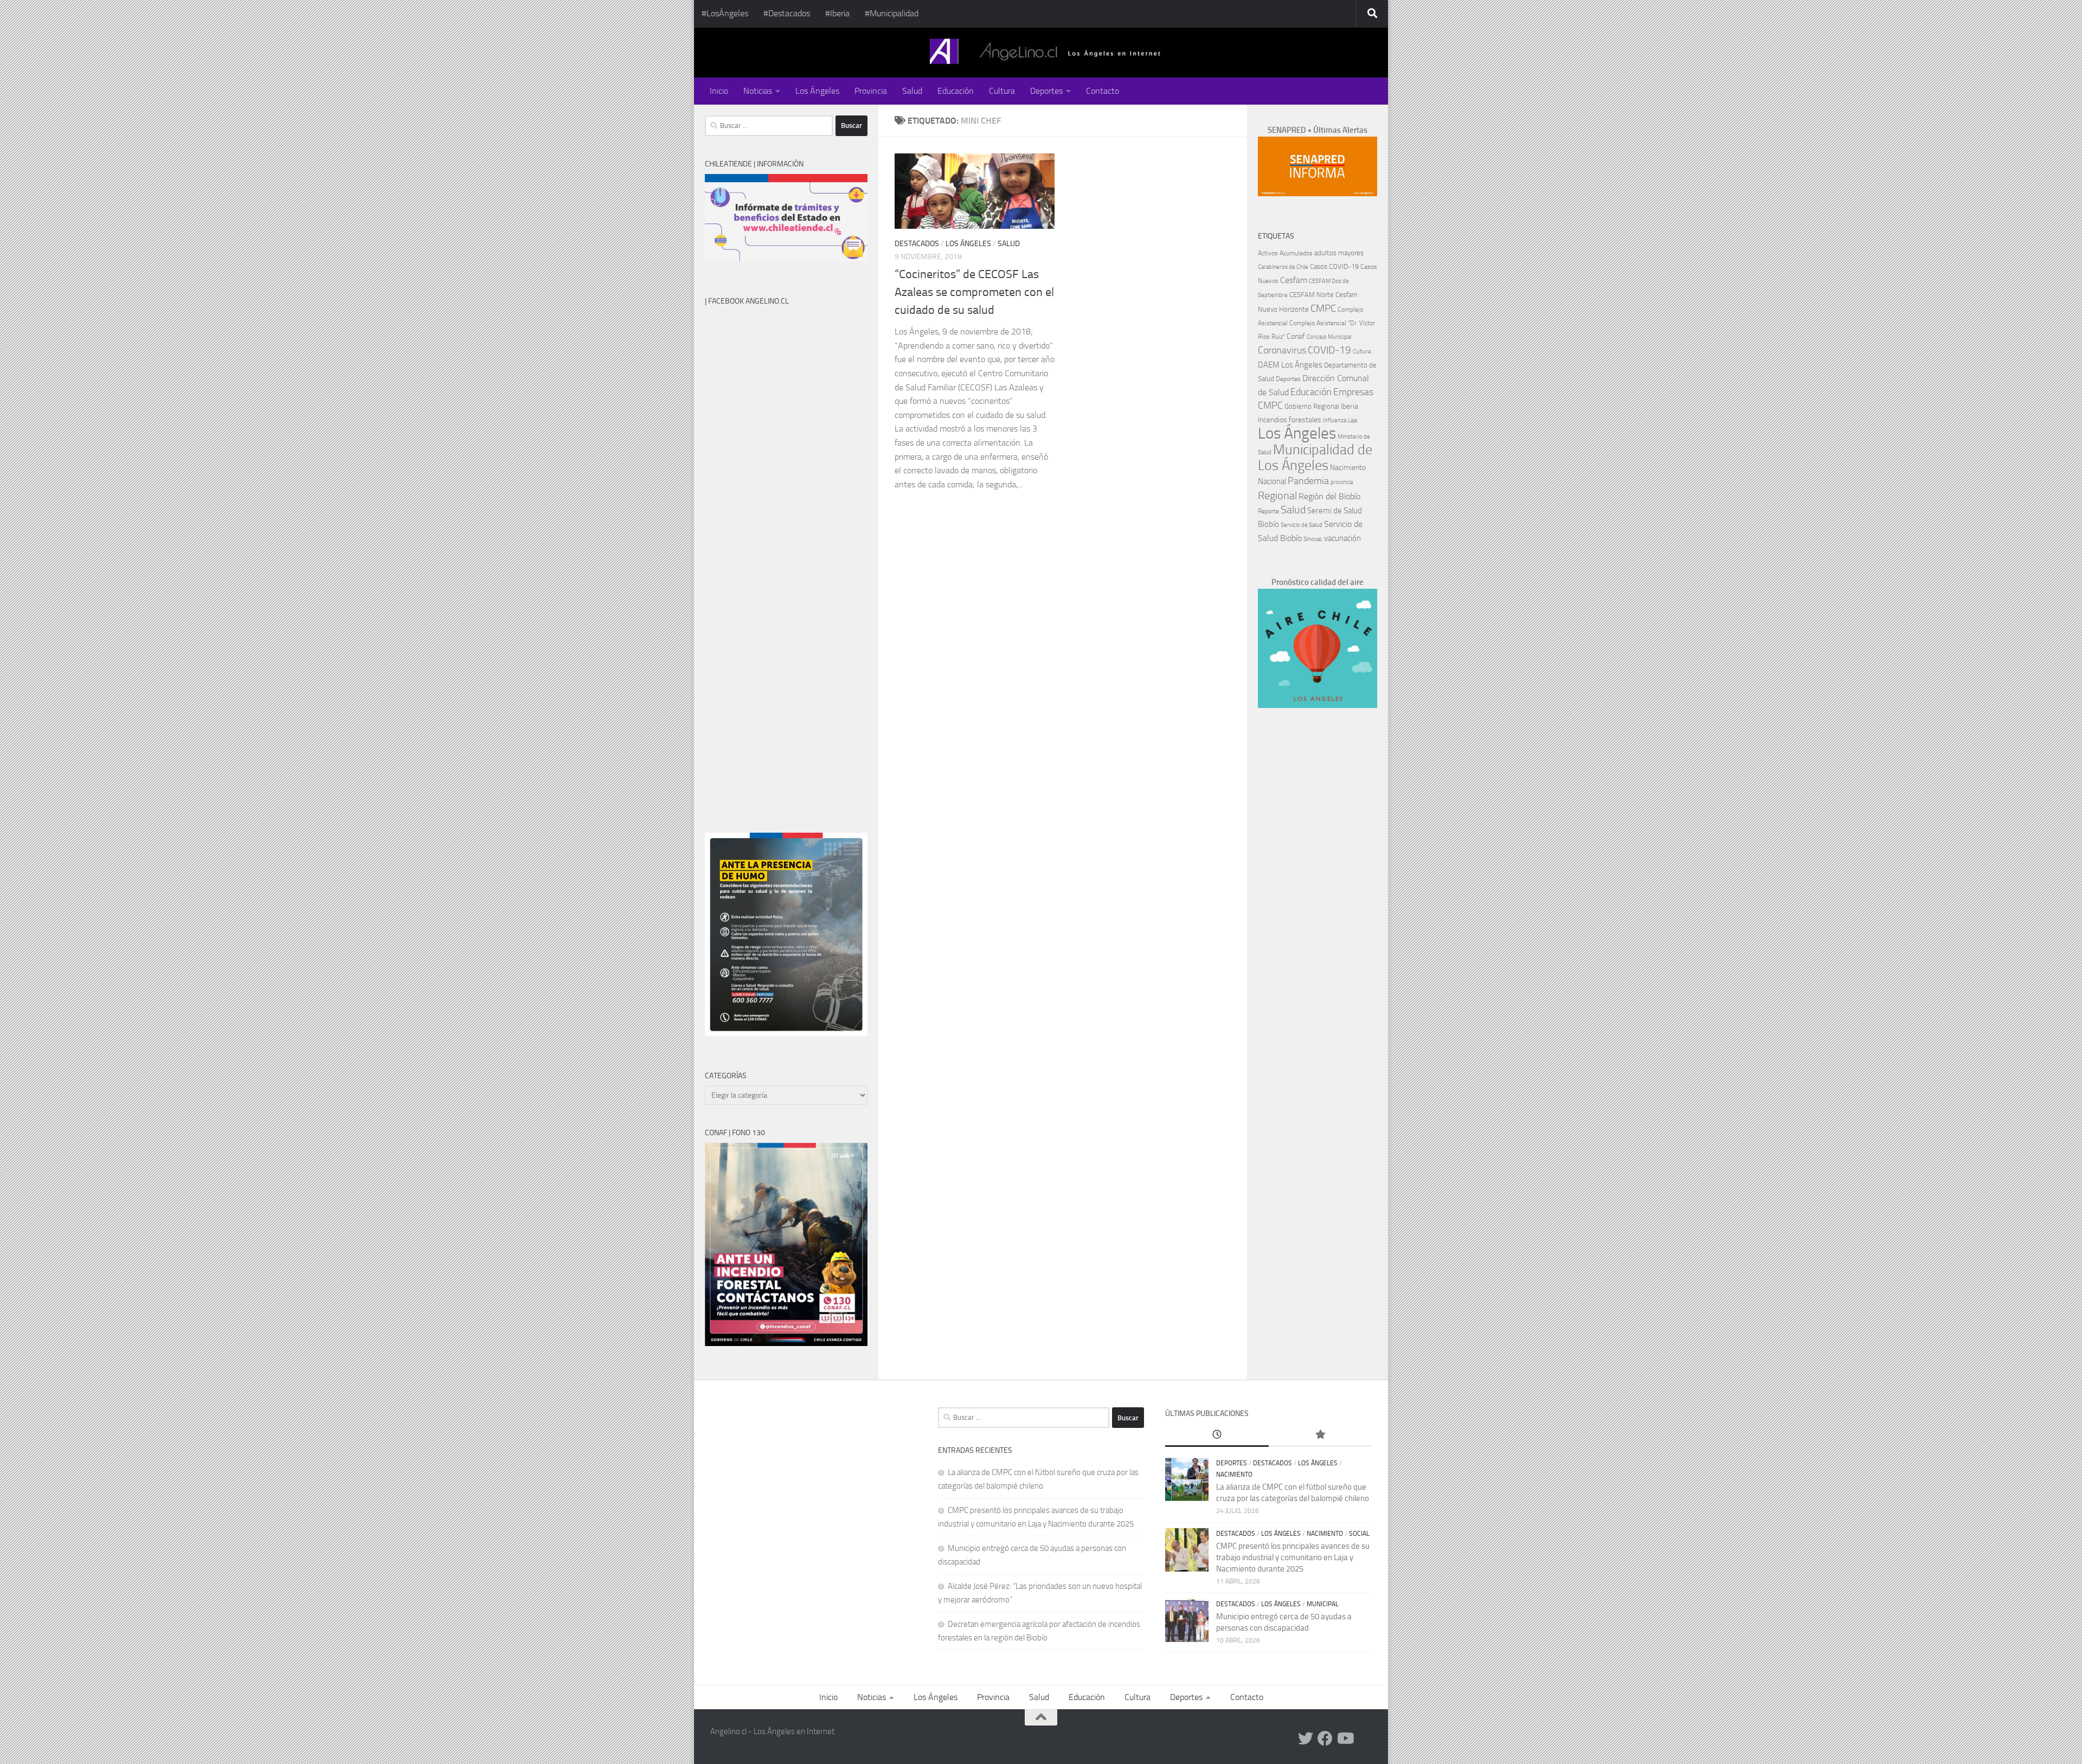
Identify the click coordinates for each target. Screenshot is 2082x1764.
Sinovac (1313, 539)
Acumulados (1296, 253)
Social (1359, 1534)
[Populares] (1320, 1435)
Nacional (1272, 481)
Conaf (1296, 336)
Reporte (1268, 511)
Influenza (1335, 420)
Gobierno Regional (1312, 406)
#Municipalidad (892, 13)
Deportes (1046, 91)
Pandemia (1308, 481)
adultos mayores (1339, 253)
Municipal (1323, 1604)
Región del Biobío (1329, 496)
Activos (1268, 253)
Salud (912, 91)
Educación (956, 91)
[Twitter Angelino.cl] (1306, 1739)
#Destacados (787, 13)
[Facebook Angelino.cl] (1325, 1739)
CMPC (1323, 308)
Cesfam (1294, 280)
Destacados (917, 244)
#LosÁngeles (725, 13)
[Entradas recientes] (1217, 1435)
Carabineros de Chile (1283, 267)
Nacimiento (1348, 468)
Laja (1352, 420)
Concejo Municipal (1329, 337)
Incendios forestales (1290, 420)
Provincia (871, 91)
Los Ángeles (817, 91)
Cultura (1002, 91)
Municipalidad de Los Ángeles (1315, 458)
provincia (1342, 482)
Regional (1277, 495)
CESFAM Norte (1312, 294)
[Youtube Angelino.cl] (1345, 1739)
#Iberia (837, 13)
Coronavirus (1282, 350)
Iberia (1350, 406)
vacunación (1342, 538)
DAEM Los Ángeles (1290, 365)
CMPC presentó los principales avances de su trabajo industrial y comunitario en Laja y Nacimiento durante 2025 (1293, 1557)
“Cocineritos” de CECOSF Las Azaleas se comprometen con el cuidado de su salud (974, 292)
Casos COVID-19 (1334, 266)
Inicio (719, 91)
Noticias (758, 91)
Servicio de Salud (1302, 525)
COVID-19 (1329, 350)
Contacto (1103, 91)
